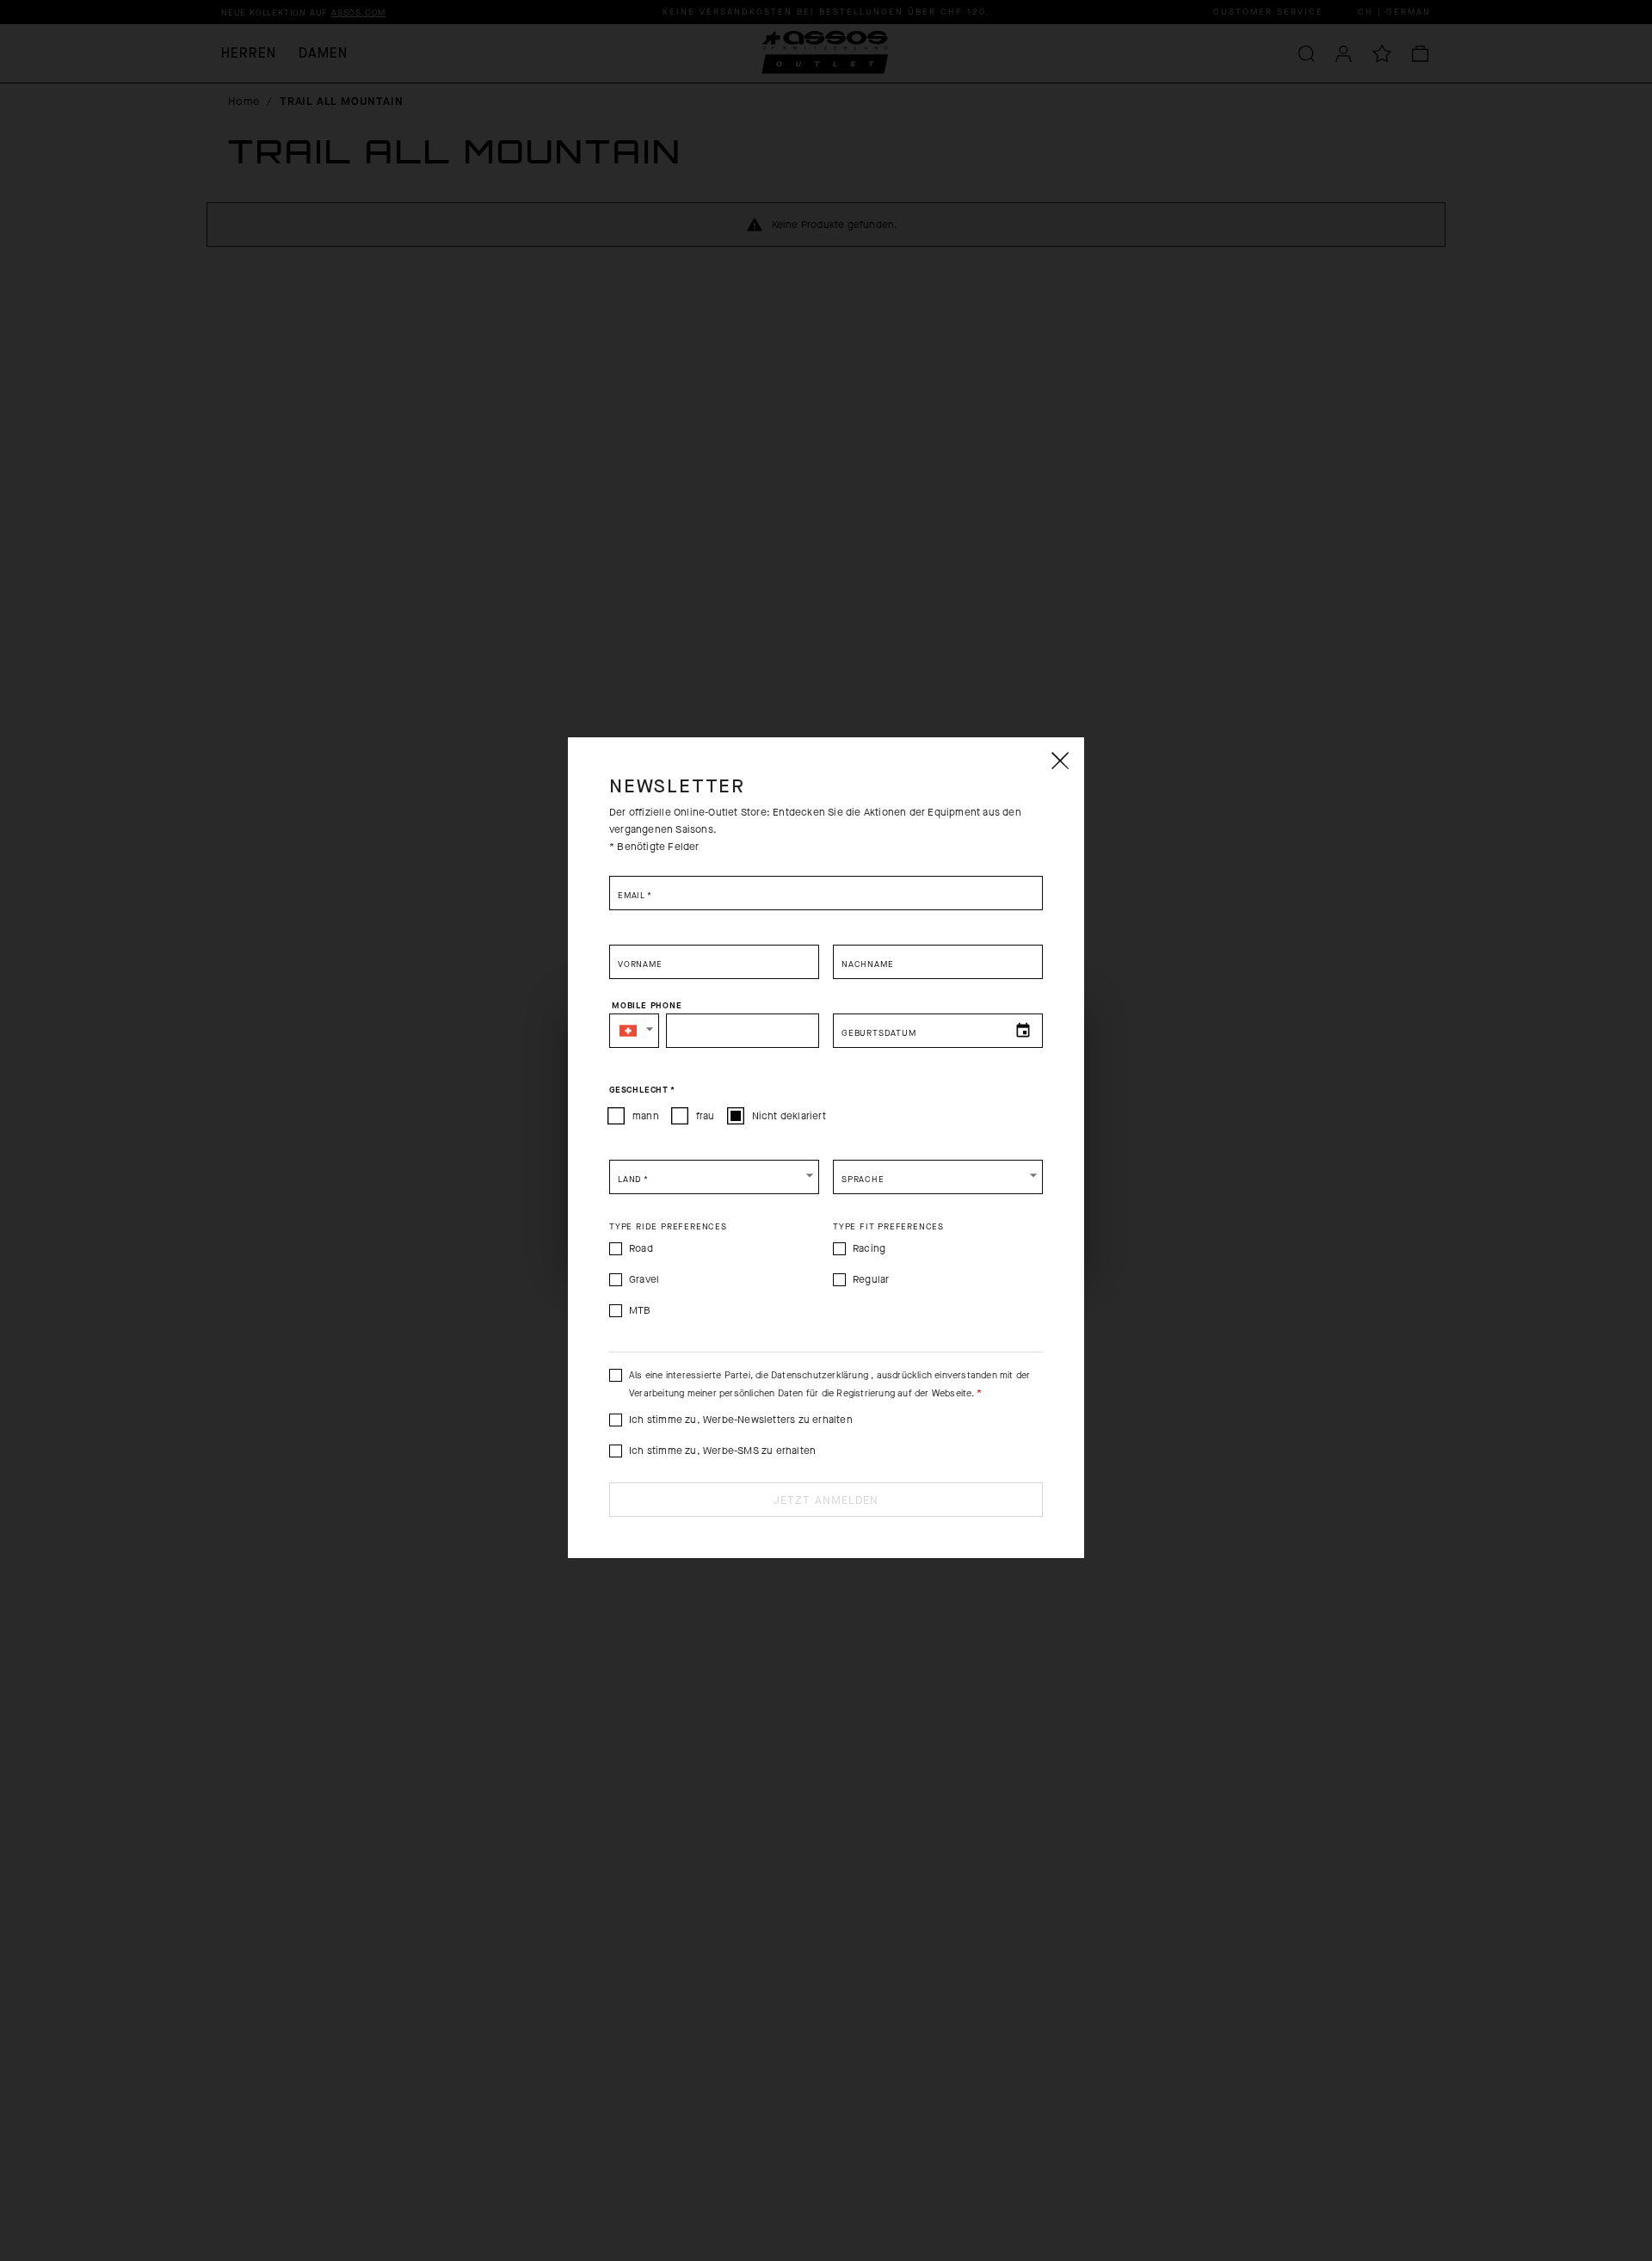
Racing (869, 1248)
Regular (871, 1279)
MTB (640, 1310)
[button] (634, 1031)
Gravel (644, 1279)
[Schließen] (1059, 761)
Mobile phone (647, 1006)
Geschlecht (642, 1090)
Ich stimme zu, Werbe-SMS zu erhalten (722, 1451)
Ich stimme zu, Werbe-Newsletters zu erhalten (741, 1420)
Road (641, 1248)
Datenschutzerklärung (821, 1375)
